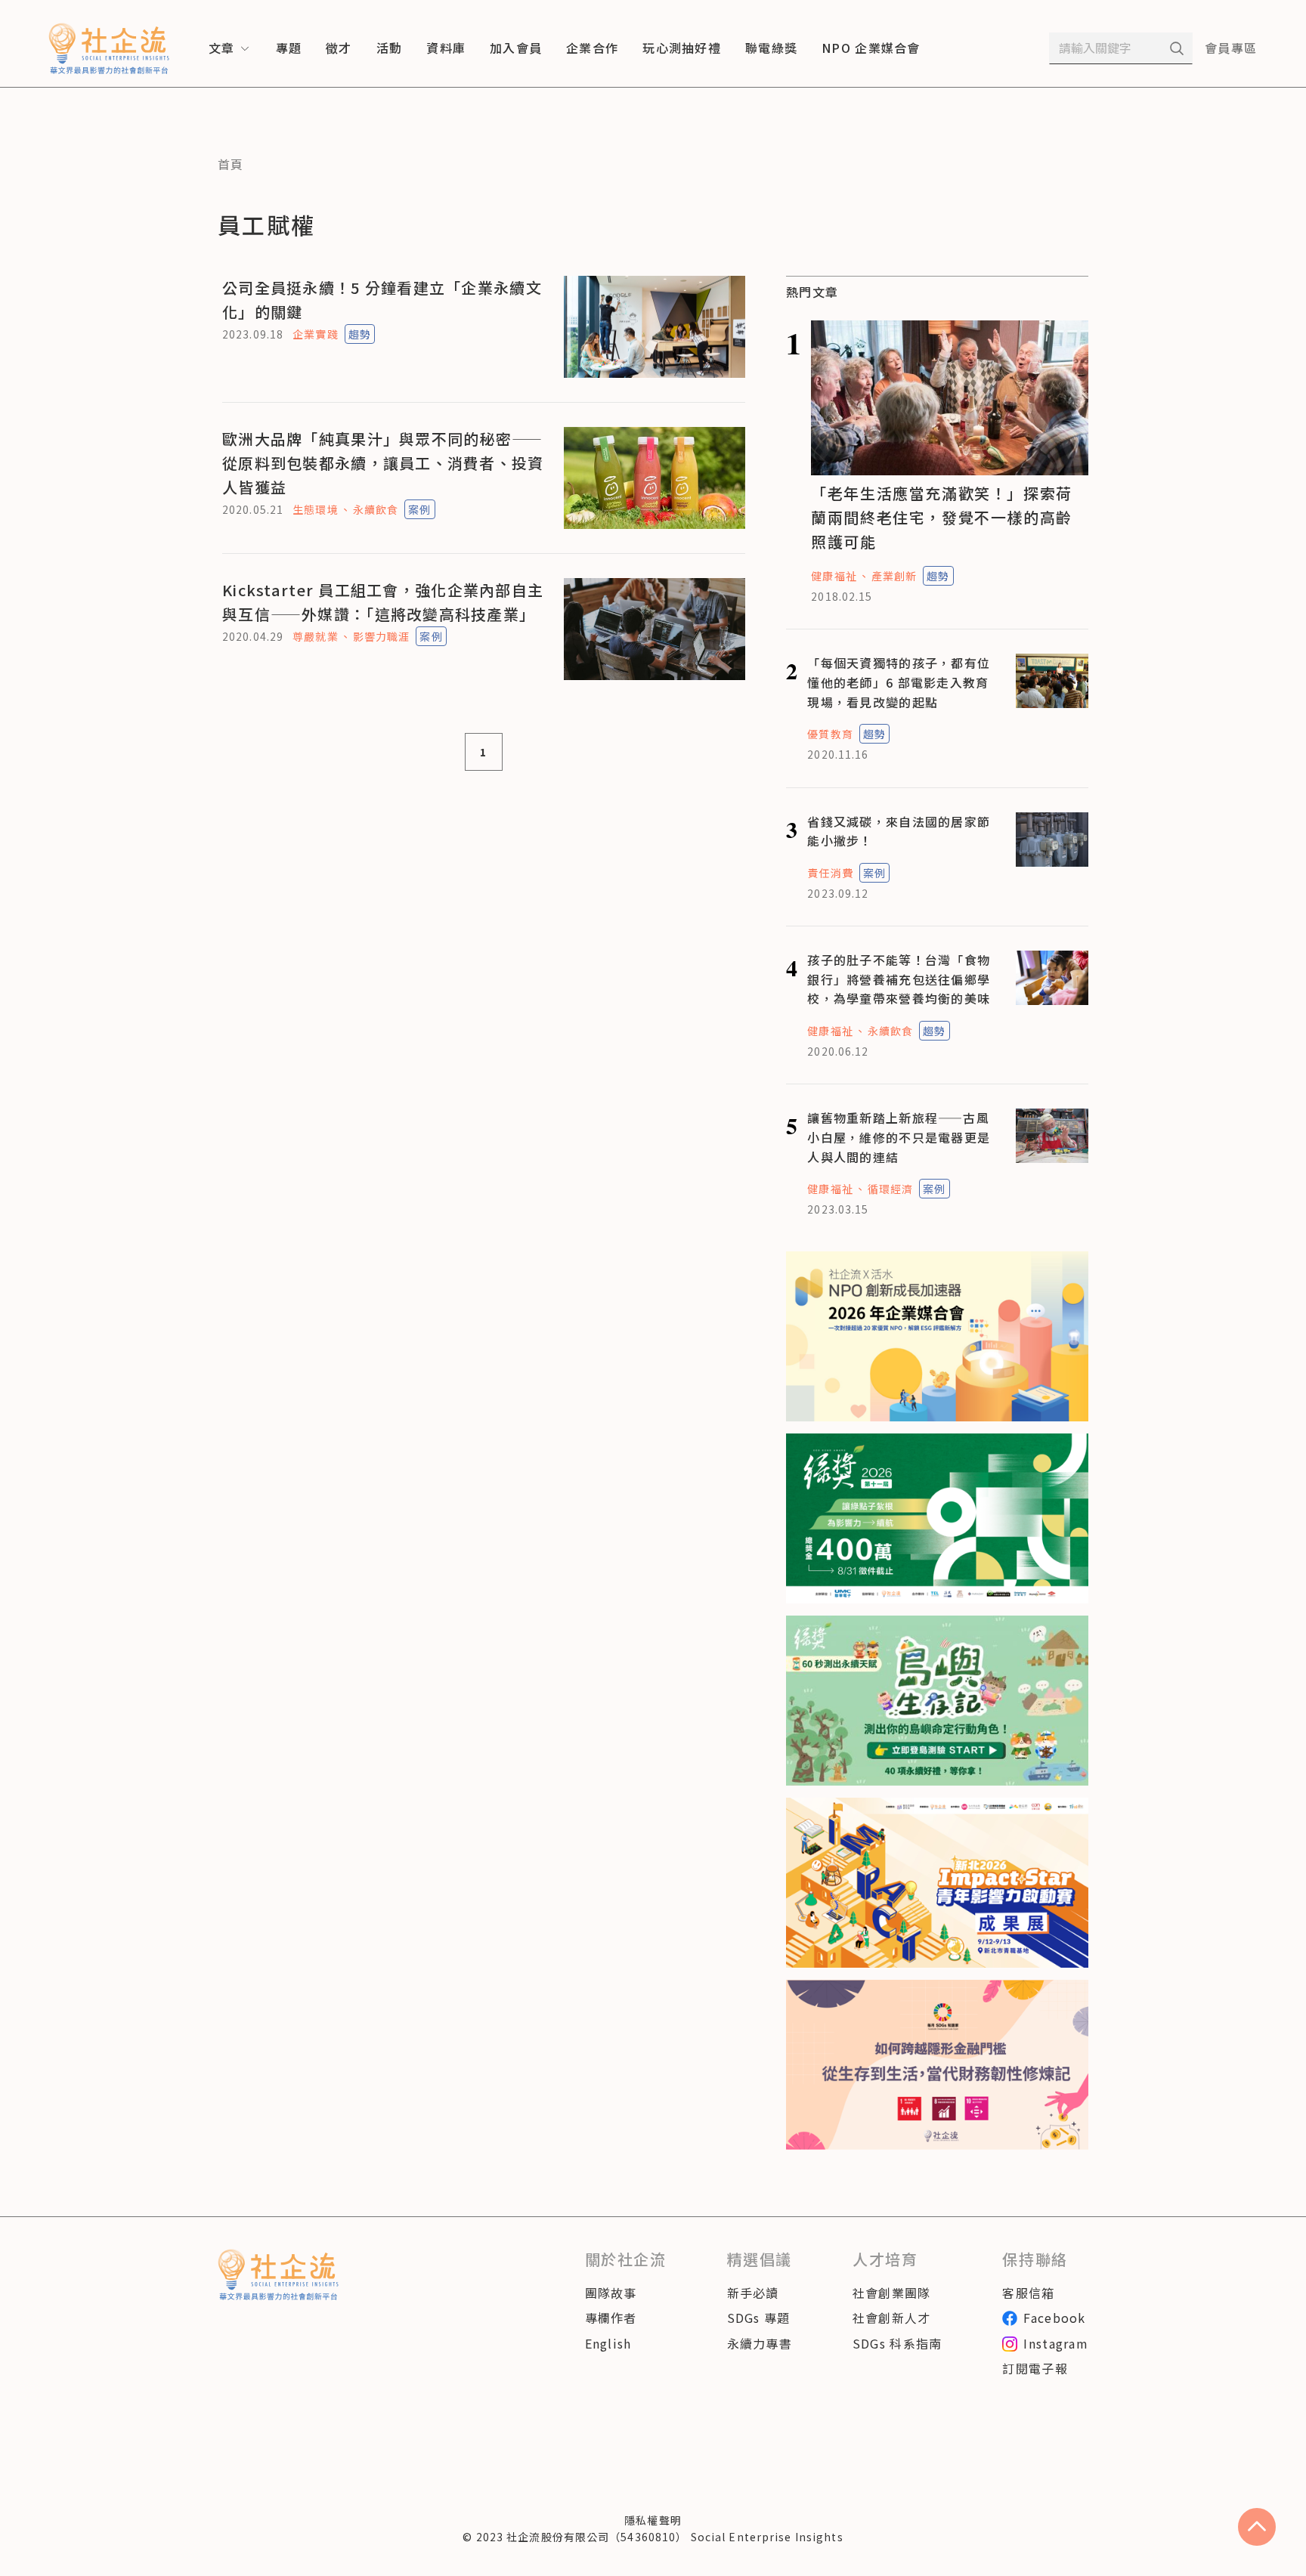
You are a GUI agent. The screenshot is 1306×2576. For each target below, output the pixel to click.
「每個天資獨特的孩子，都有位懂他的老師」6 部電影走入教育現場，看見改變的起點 (899, 682)
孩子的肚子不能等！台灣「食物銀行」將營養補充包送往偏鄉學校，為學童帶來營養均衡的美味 (899, 979)
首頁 (231, 164)
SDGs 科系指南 (897, 2343)
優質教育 (830, 734)
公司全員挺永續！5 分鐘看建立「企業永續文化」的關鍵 (382, 300)
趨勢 (360, 334)
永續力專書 (760, 2343)
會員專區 (1231, 48)
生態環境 (315, 509)
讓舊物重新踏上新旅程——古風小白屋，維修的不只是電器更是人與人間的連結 (899, 1137)
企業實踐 (315, 334)
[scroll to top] (1257, 2527)
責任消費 (830, 873)
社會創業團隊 (892, 2293)
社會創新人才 (892, 2318)
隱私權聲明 (653, 2520)
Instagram (1056, 2343)
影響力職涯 (382, 636)
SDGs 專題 (759, 2318)
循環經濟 (890, 1189)
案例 (419, 509)
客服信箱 (1028, 2293)
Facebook (1054, 2318)
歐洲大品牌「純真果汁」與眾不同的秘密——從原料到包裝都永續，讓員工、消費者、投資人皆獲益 (383, 463)
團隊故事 (611, 2293)
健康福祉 (834, 576)
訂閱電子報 (1035, 2368)
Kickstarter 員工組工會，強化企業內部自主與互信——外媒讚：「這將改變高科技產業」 (383, 602)
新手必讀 (753, 2293)
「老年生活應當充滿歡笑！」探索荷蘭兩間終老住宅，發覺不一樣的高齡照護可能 (942, 517)
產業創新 (894, 576)
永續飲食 (376, 509)
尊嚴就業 (315, 636)
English (608, 2343)
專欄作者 (611, 2318)
